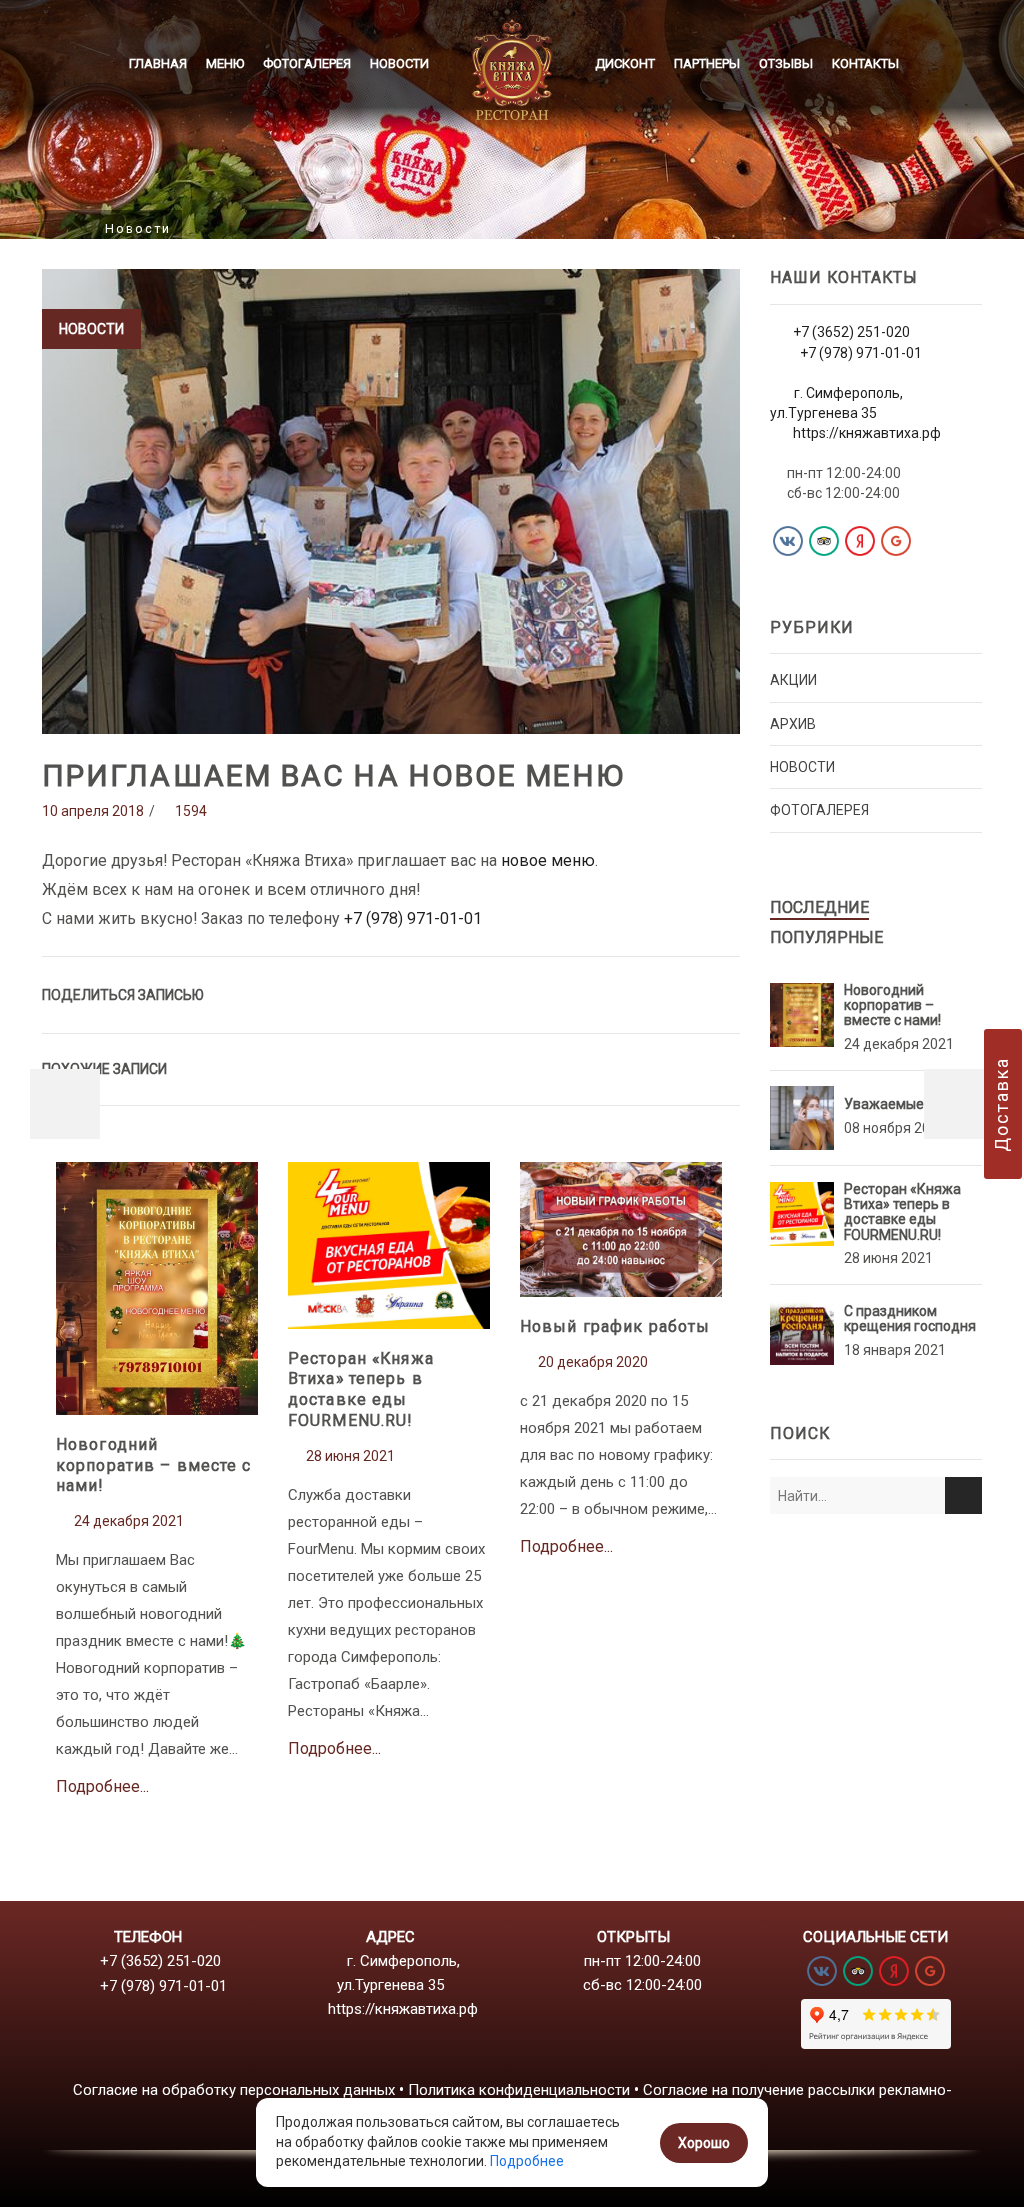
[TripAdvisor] (824, 541)
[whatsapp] (681, 992)
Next (959, 1104)
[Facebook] (525, 992)
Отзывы (786, 63)
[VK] (564, 992)
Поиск (963, 1495)
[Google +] (603, 992)
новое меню (548, 860)
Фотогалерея (307, 63)
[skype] (720, 992)
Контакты (865, 63)
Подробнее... (157, 1314)
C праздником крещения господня (910, 1318)
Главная (158, 63)
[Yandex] (860, 541)
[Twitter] (486, 992)
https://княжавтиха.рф (867, 433)
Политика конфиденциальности (519, 2090)
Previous (65, 1104)
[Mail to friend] (642, 992)
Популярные (826, 937)
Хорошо (704, 2143)
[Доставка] (1003, 1104)
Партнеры (707, 63)
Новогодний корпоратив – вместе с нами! (153, 1465)
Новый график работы (615, 1326)
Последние (819, 907)
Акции (793, 680)
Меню (225, 63)
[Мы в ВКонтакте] (788, 541)
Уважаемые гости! (905, 1104)
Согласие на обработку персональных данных (234, 2090)
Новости (399, 63)
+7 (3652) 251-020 (851, 332)
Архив (793, 724)
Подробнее (527, 2161)
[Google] (896, 541)
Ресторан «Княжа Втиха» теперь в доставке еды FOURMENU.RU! (361, 1389)
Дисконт (625, 63)
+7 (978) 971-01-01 (413, 918)
